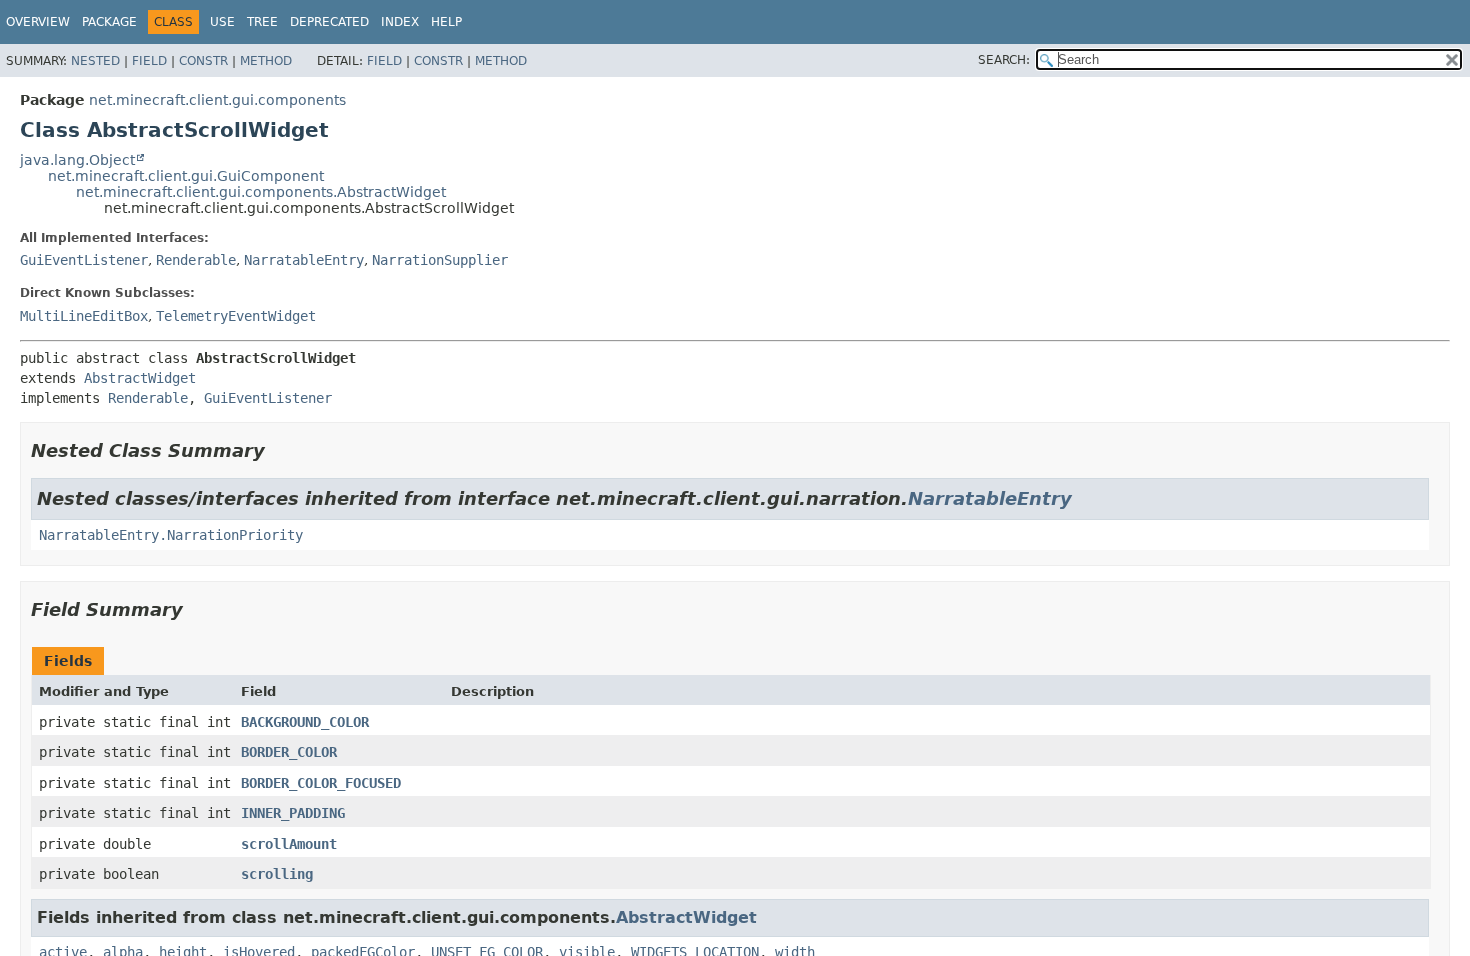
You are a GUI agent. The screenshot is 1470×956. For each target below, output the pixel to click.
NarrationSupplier (440, 260)
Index (400, 22)
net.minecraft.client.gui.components (217, 100)
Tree (262, 22)
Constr (203, 61)
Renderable (196, 260)
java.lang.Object (77, 160)
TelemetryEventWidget (236, 316)
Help (446, 22)
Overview (38, 22)
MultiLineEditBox (84, 316)
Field (149, 61)
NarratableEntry (304, 260)
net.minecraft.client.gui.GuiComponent (186, 176)
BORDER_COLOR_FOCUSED (321, 783)
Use (222, 22)
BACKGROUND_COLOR (305, 722)
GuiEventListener (84, 260)
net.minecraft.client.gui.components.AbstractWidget (261, 192)
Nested (95, 61)
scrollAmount (289, 844)
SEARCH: (1004, 60)
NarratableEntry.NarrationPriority (171, 535)
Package (109, 22)
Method (266, 61)
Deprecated (329, 22)
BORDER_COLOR (289, 752)
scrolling (277, 874)
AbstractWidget (140, 378)
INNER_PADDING (293, 813)
